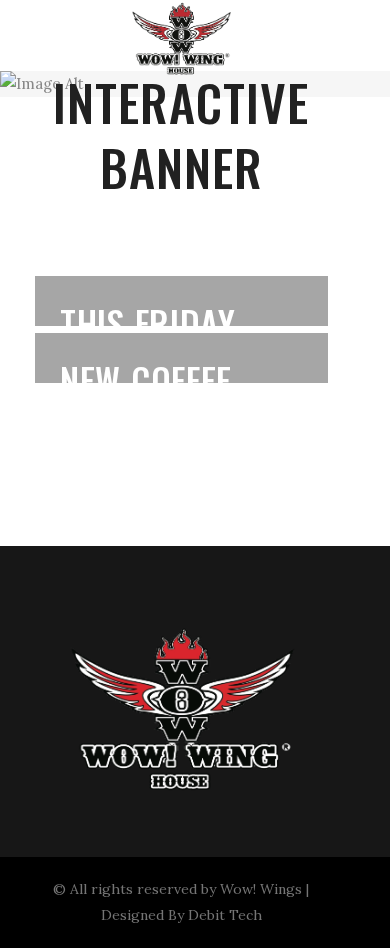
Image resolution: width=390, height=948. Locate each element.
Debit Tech (225, 915)
